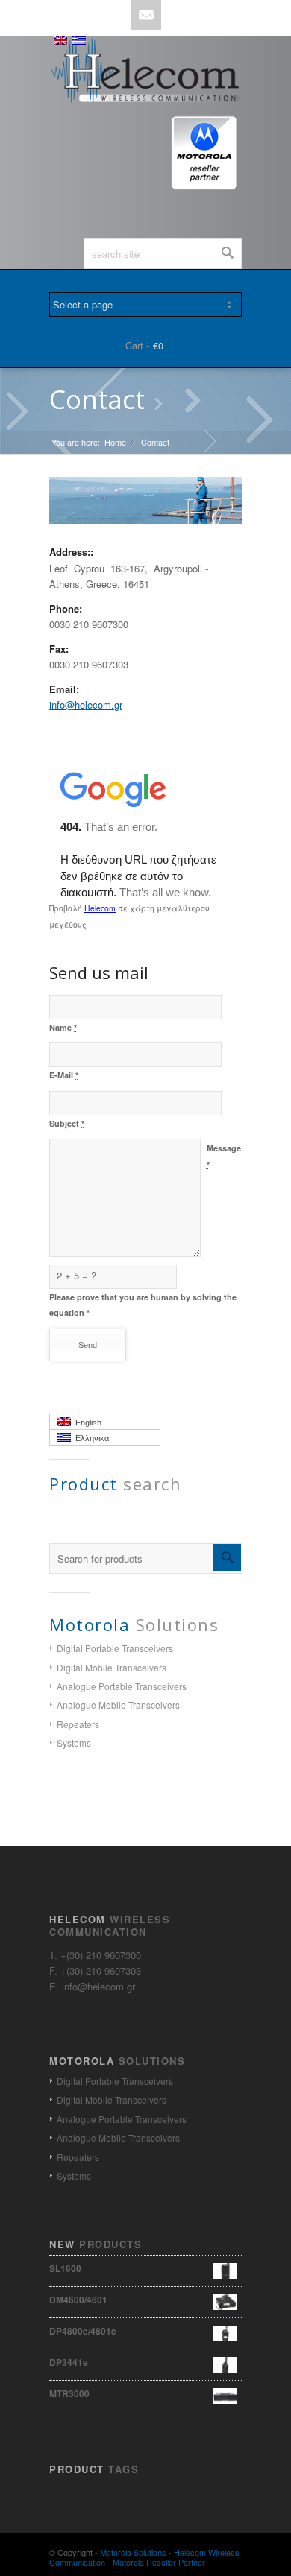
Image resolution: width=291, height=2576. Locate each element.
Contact (97, 399)
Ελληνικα (90, 1438)
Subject (67, 1123)
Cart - (137, 345)
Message (224, 1156)
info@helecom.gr (86, 705)
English (86, 1423)
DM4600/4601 (78, 2300)
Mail (146, 15)
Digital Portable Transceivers (115, 1648)
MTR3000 (69, 2393)
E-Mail (64, 1075)
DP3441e (69, 2362)
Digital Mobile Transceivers (112, 1667)
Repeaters (78, 1724)
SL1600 (65, 2268)
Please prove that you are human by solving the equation (143, 1305)
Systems (74, 1743)
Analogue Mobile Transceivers (118, 1705)
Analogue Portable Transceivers (122, 1686)
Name (63, 1027)
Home (115, 442)
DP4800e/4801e (83, 2331)
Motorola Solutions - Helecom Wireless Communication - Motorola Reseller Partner (144, 2557)
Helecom (100, 908)
